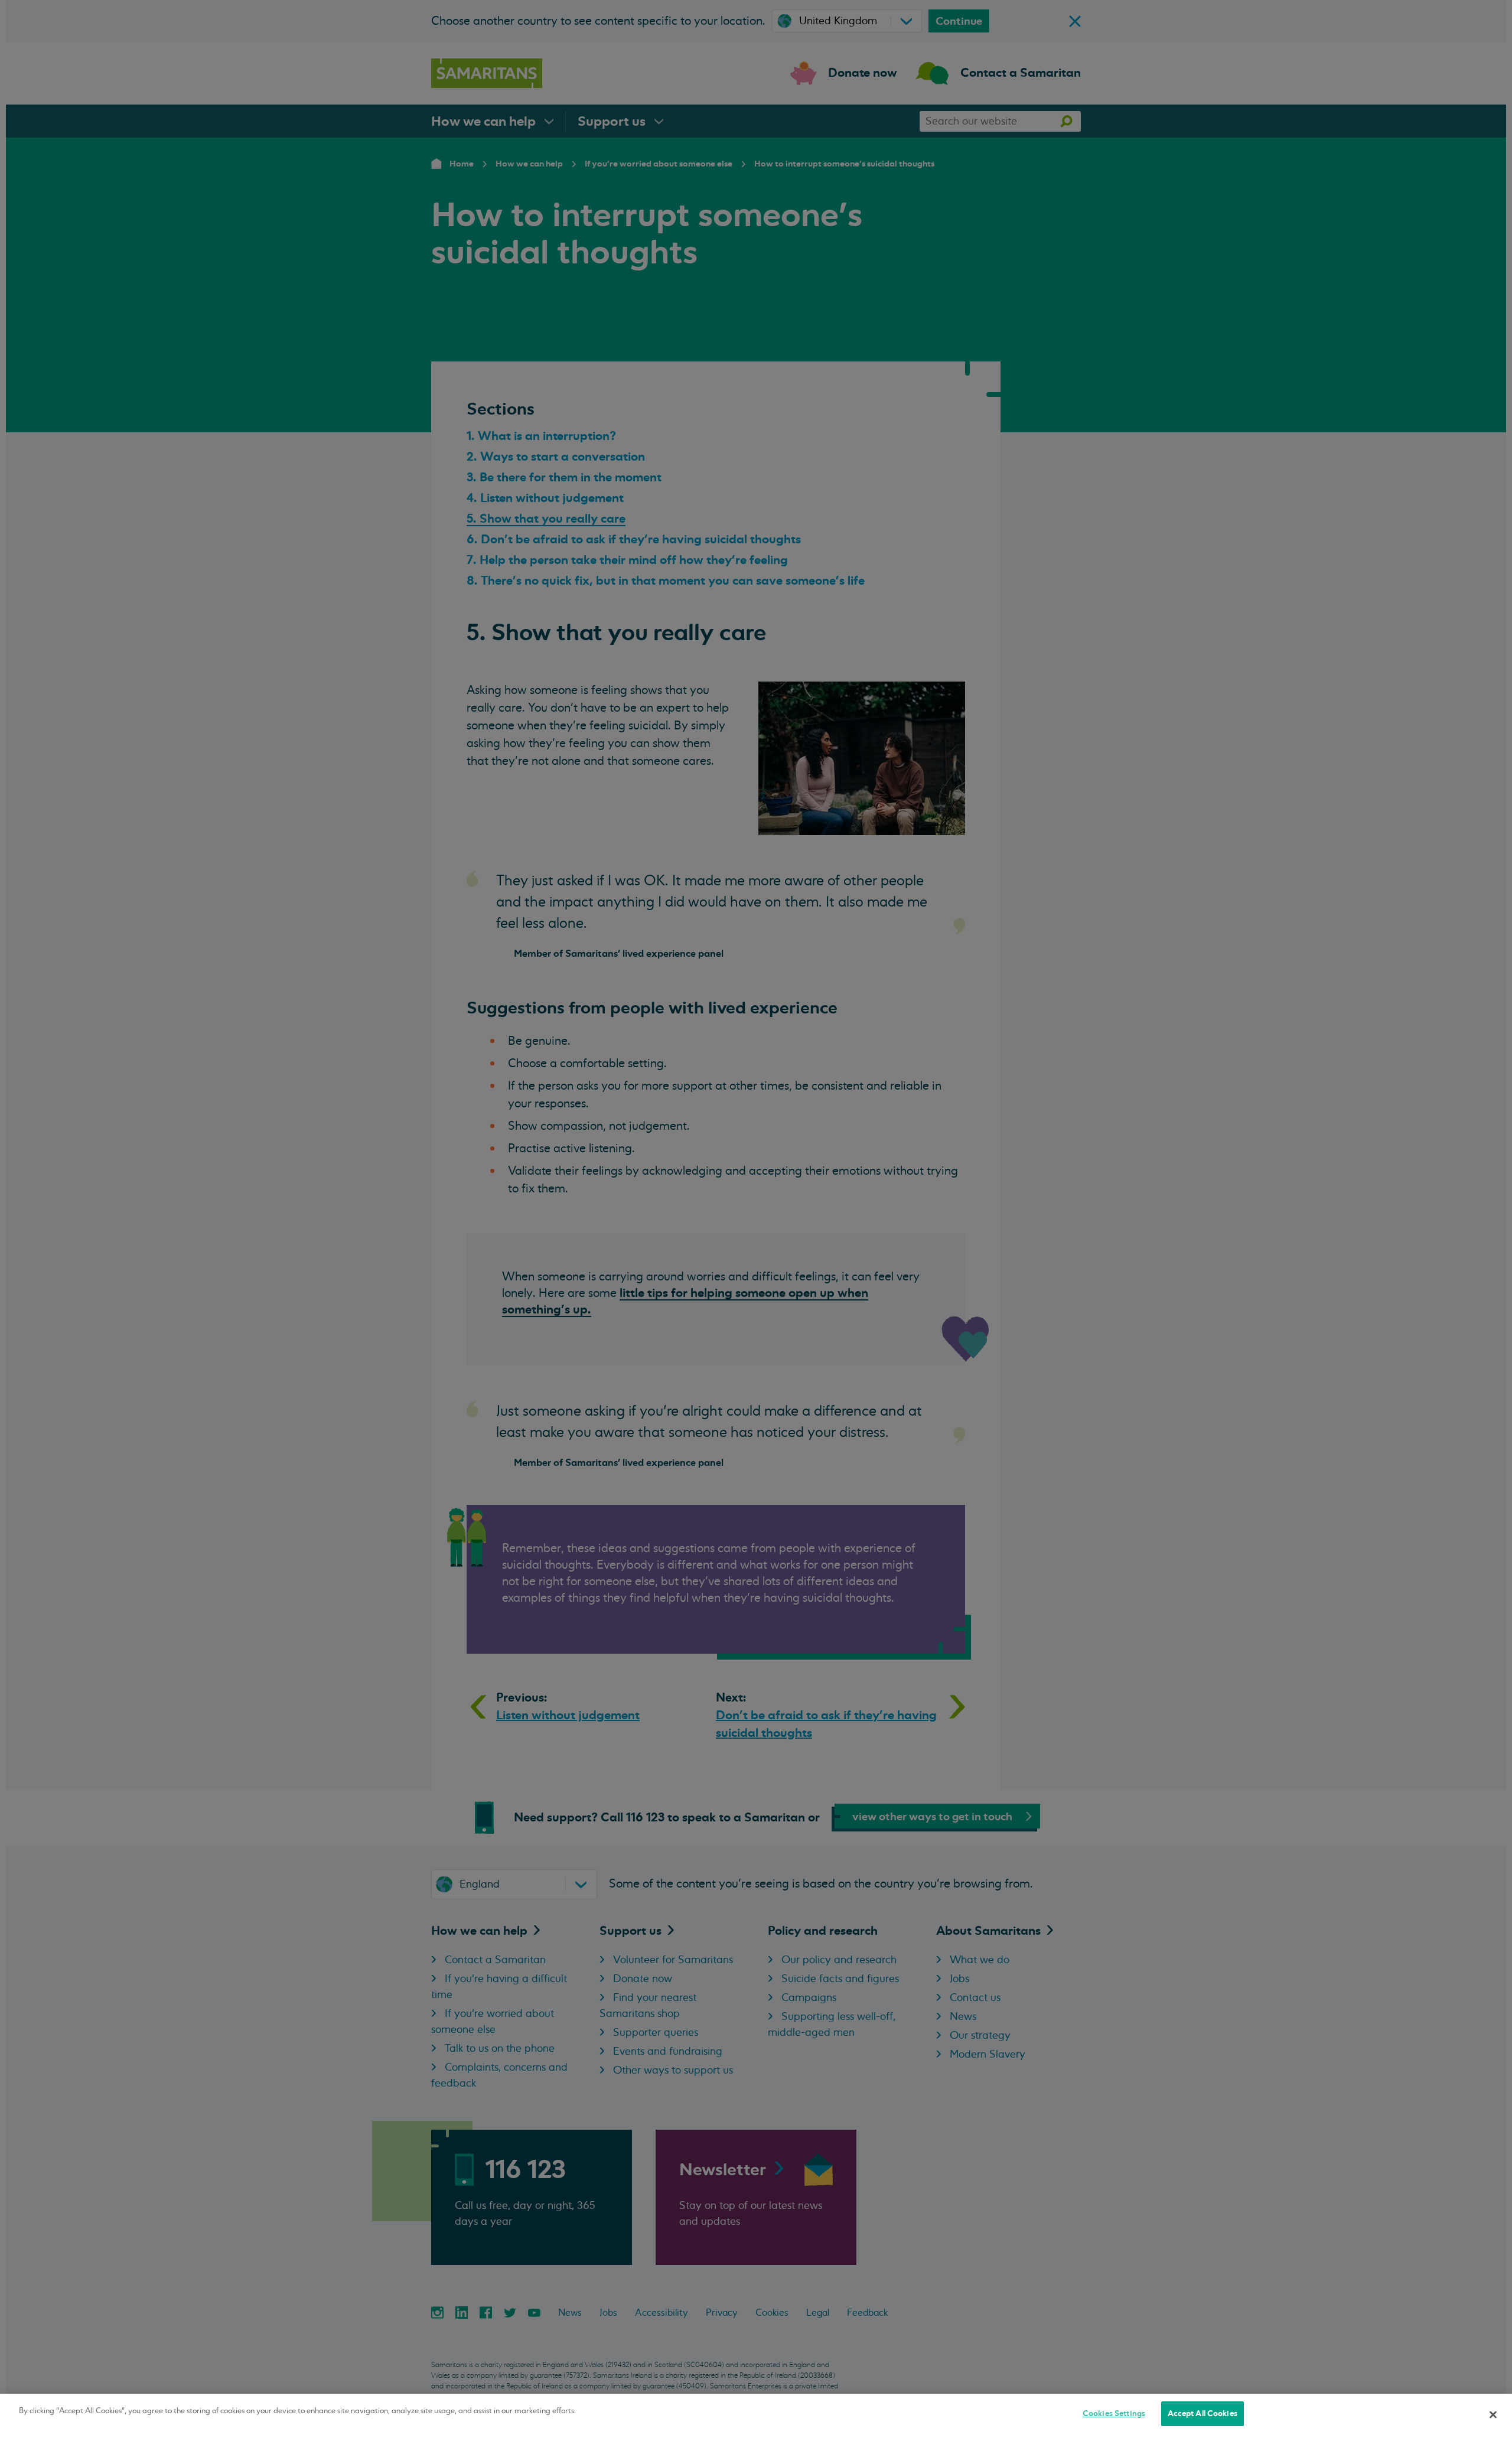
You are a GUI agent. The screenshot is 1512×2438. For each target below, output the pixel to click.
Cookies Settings (1114, 2413)
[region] (756, 2416)
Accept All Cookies (1203, 2413)
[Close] (1493, 2414)
